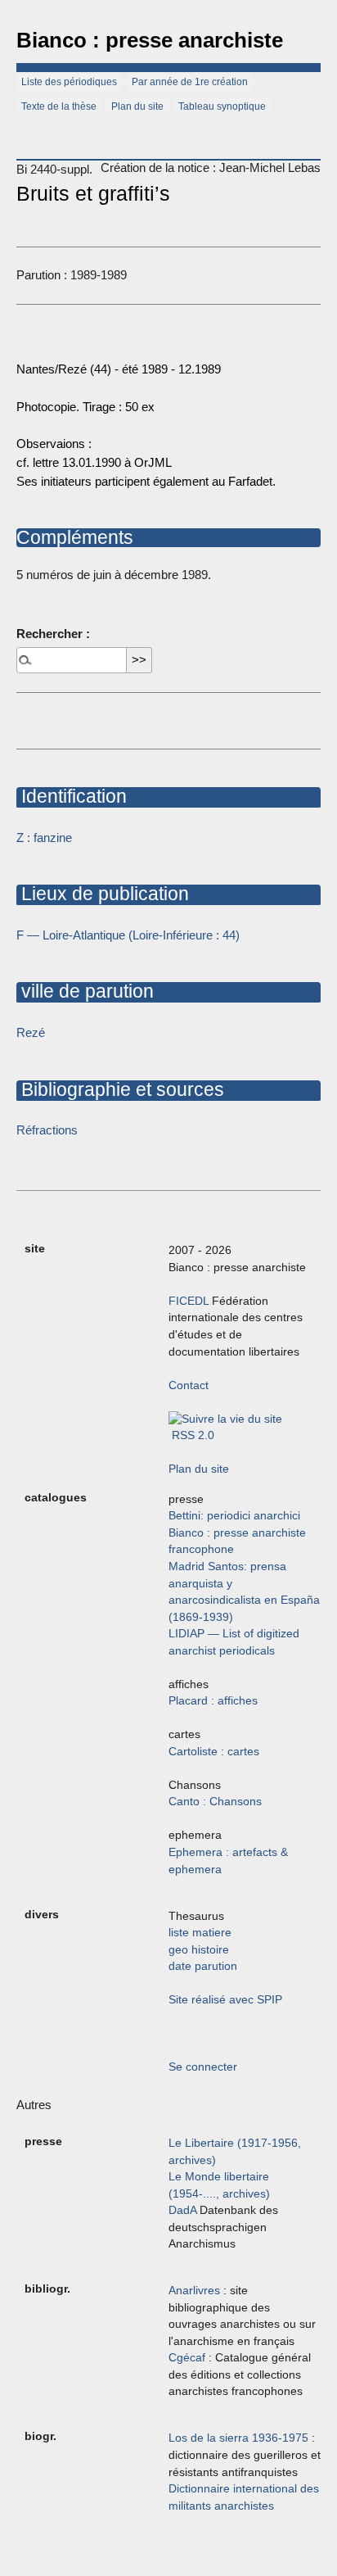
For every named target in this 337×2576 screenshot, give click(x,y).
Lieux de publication (103, 894)
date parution (203, 1966)
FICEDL (189, 1301)
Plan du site (137, 106)
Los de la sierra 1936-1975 (238, 2438)
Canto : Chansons (215, 1802)
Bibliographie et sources (120, 1089)
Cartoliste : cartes (214, 1752)
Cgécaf (187, 2358)
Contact (189, 1385)
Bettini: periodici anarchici (234, 1516)
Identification (72, 796)
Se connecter (203, 2067)
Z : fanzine (44, 838)
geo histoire (199, 1950)
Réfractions (47, 1130)
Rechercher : (53, 634)
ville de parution (85, 991)
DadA (182, 2210)
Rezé (31, 1032)
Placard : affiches (213, 1701)
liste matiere (200, 1933)
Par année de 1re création (190, 82)
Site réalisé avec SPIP (225, 2000)
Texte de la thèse (59, 106)
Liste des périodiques (69, 82)
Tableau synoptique (222, 106)
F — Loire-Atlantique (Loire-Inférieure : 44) (128, 935)
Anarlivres (194, 2291)
